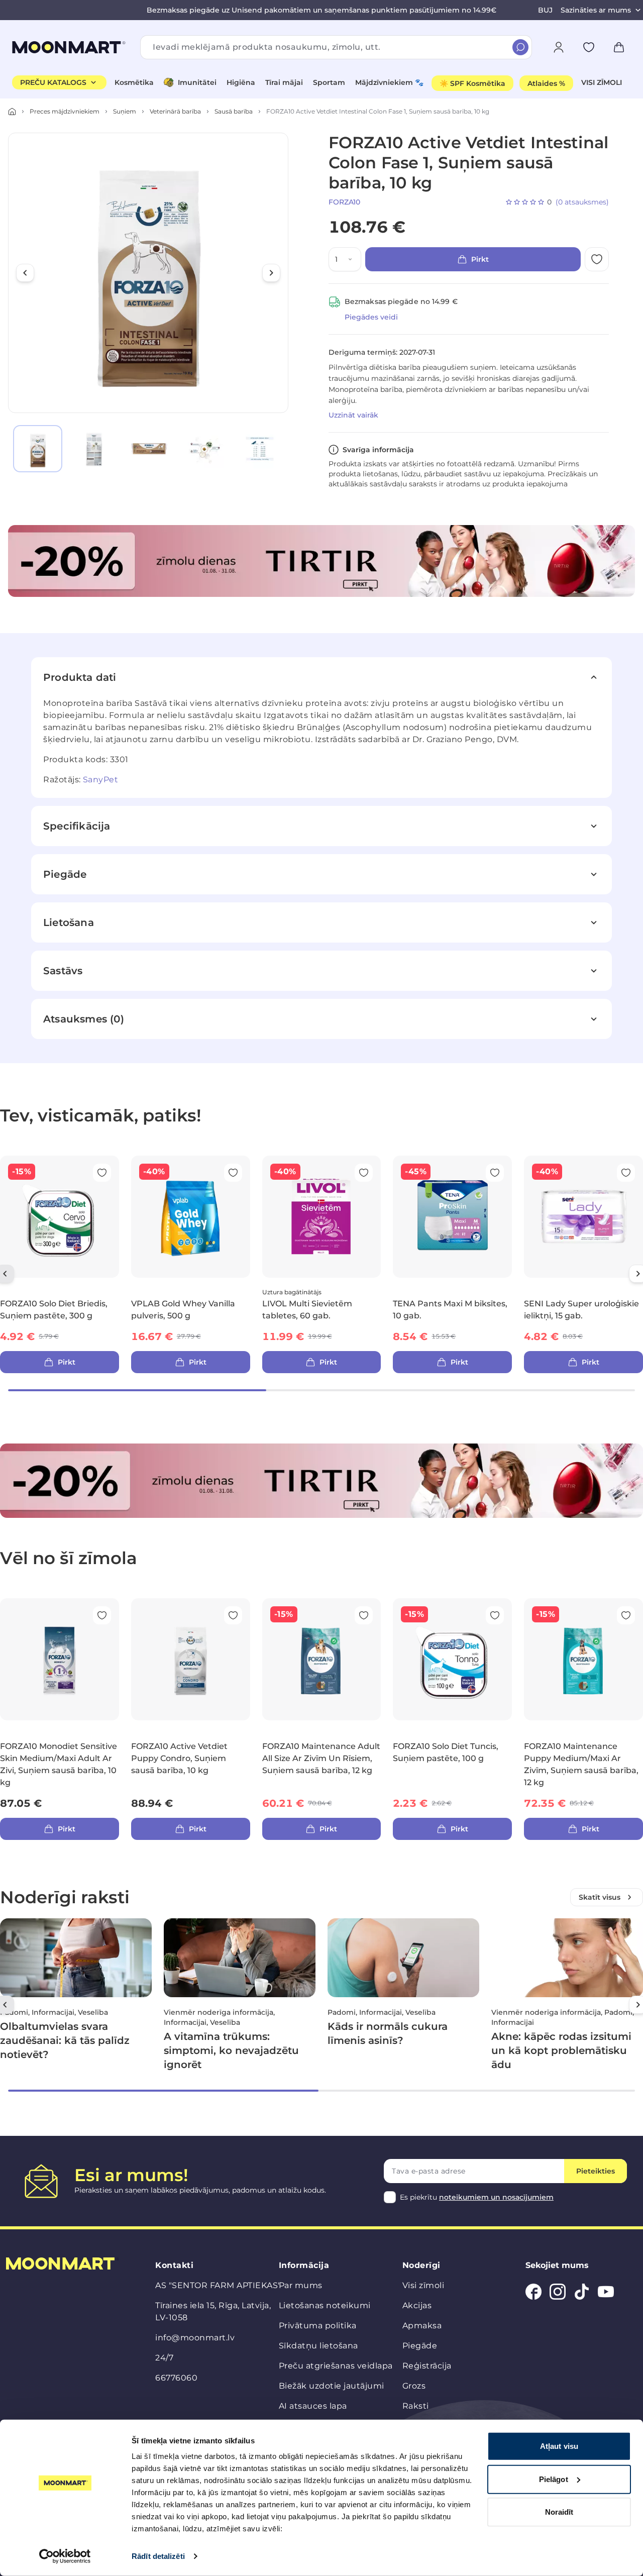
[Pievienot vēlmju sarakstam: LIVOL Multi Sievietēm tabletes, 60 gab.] (364, 1173)
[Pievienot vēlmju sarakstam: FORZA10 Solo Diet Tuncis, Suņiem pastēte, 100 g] (495, 1615)
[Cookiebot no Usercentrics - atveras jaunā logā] (65, 2556)
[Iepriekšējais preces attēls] (25, 273)
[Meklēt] (520, 47)
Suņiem (125, 111)
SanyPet (101, 780)
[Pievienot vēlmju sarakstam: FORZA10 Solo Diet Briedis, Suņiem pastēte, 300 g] (102, 1173)
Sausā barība (234, 111)
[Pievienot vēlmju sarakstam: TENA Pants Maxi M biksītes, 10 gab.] (495, 1173)
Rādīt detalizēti (158, 2556)
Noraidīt (559, 2512)
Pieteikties (596, 2171)
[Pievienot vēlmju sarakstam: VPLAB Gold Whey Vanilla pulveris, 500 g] (233, 1173)
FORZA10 (344, 202)
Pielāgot (554, 2479)
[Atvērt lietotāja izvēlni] (559, 47)
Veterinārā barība (175, 111)
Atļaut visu (559, 2446)
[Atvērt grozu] (619, 47)
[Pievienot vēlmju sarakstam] (589, 47)
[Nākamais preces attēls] (271, 273)
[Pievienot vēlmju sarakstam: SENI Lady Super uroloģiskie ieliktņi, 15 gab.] (626, 1173)
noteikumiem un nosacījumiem (496, 2197)
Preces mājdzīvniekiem (65, 111)
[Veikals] (12, 112)
